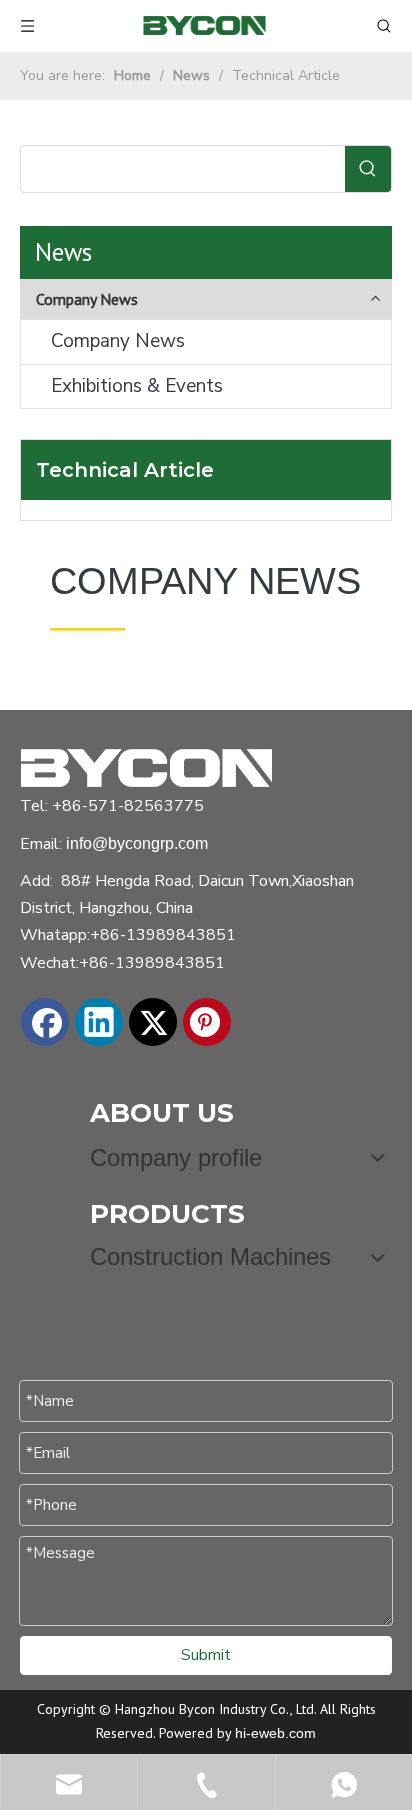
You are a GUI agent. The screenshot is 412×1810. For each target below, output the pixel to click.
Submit (206, 1655)
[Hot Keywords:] (368, 169)
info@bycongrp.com (137, 843)
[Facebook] (45, 1022)
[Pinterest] (207, 1022)
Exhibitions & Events (137, 386)
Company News (118, 341)
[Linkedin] (99, 1022)
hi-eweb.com (275, 1733)
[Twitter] (153, 1022)
